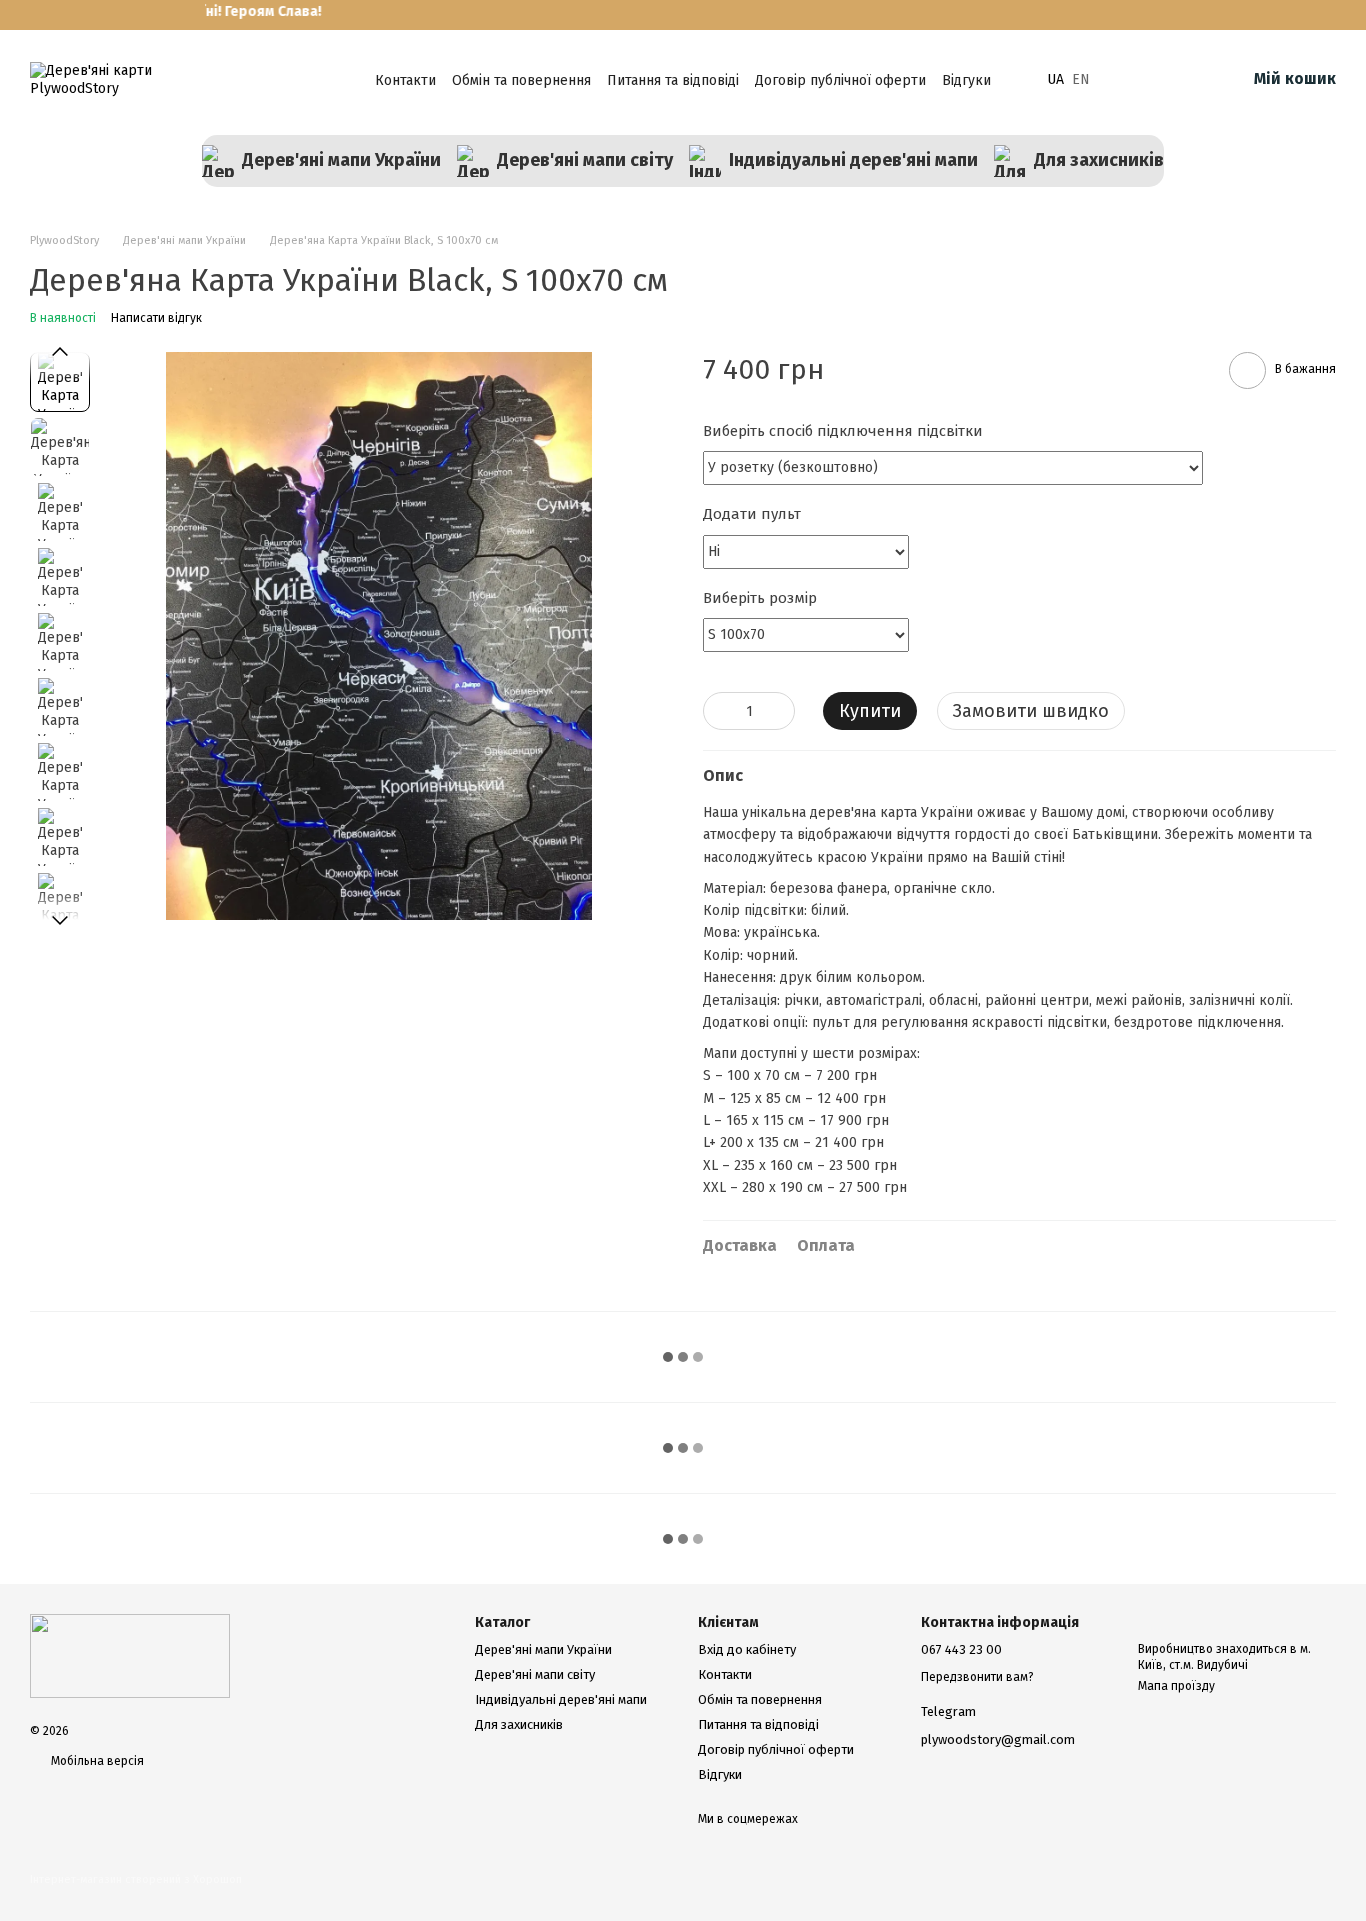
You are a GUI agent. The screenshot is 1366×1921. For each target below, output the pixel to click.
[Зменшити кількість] (718, 711)
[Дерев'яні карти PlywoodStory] (130, 1655)
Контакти (405, 80)
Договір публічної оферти (840, 80)
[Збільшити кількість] (780, 711)
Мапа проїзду (1176, 1686)
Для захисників (1099, 160)
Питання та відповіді (673, 80)
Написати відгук (156, 318)
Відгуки (966, 80)
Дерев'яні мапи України (341, 160)
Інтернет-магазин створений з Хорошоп (136, 1879)
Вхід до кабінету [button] (747, 1649)
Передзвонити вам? (977, 1677)
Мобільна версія (96, 1761)
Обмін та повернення (521, 80)
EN (1081, 80)
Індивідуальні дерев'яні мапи (853, 160)
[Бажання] (1126, 80)
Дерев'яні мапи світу (585, 160)
